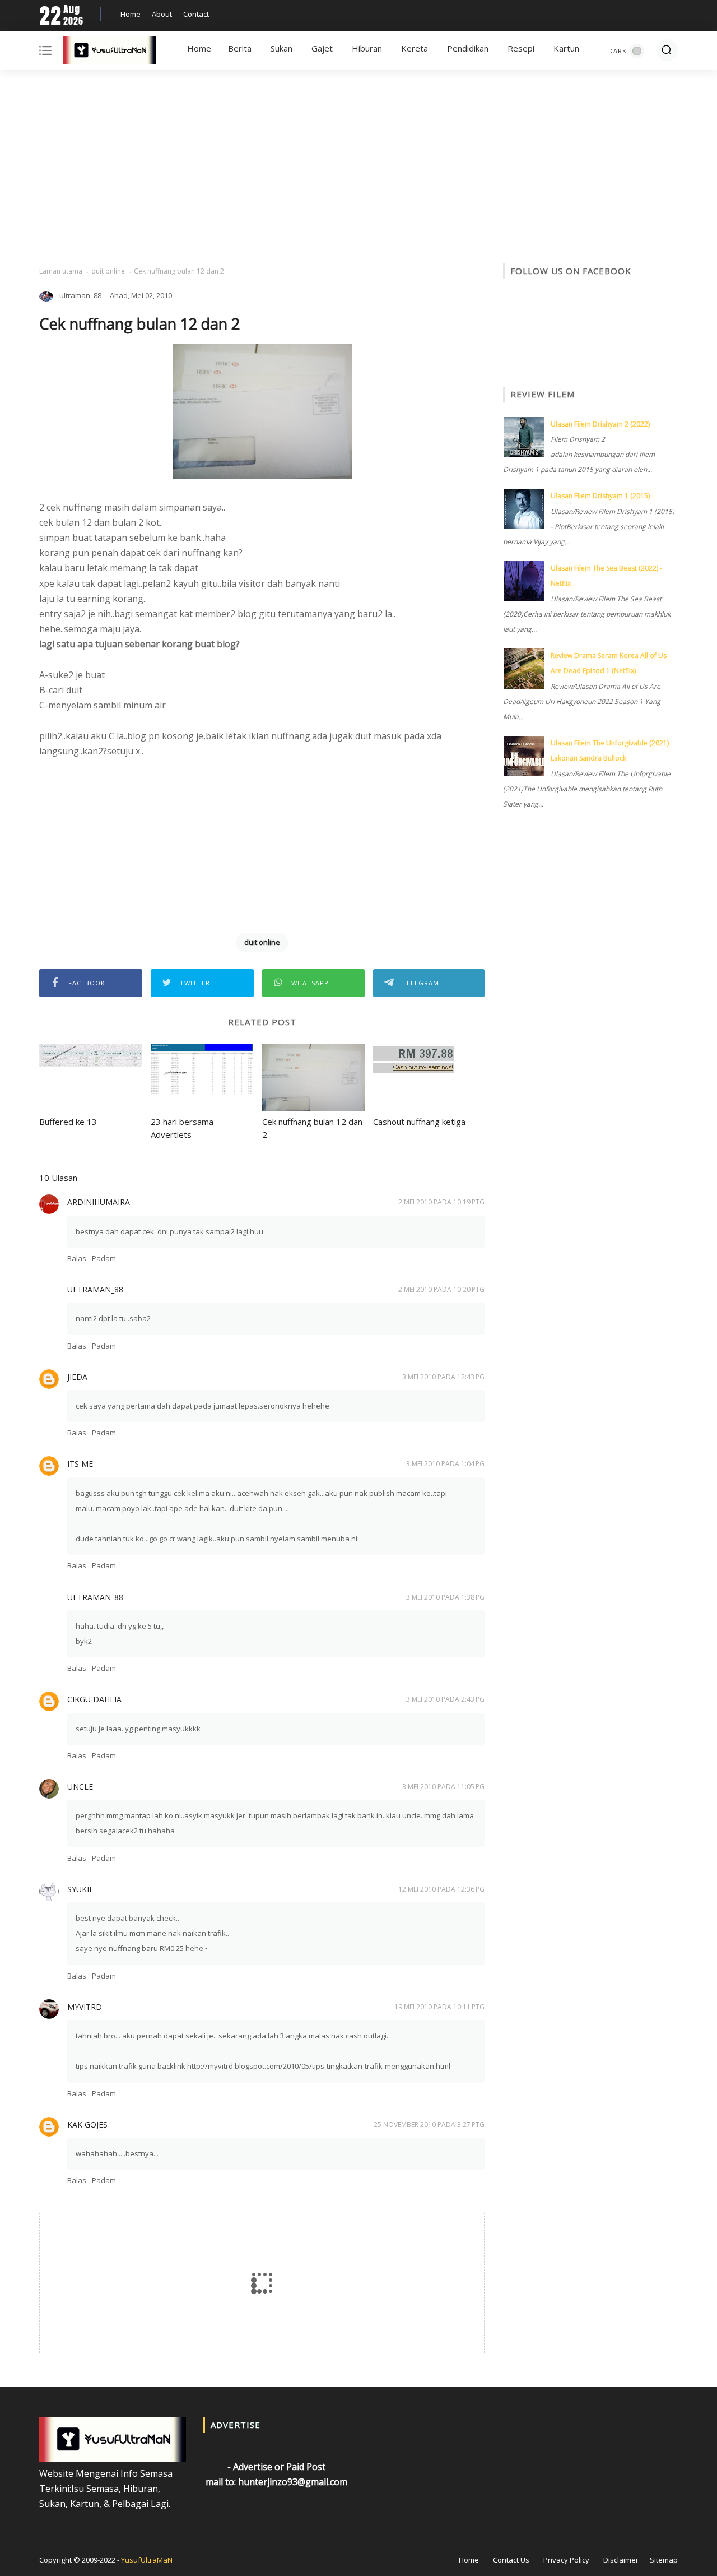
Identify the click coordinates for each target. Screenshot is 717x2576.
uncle (80, 1787)
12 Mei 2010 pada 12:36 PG (441, 1889)
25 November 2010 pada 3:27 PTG (429, 2125)
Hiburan (367, 48)
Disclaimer (621, 2560)
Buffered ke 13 (68, 1122)
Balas (77, 1258)
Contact (196, 14)
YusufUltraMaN (147, 2560)
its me (80, 1464)
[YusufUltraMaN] (110, 53)
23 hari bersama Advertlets (182, 1128)
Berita (240, 48)
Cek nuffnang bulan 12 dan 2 (312, 1128)
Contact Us (511, 2560)
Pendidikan (468, 48)
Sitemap (664, 2560)
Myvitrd (85, 2007)
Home (131, 14)
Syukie (80, 1889)
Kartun (566, 48)
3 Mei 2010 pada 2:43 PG (445, 1699)
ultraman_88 (95, 1289)
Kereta (415, 48)
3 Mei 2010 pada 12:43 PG (443, 1377)
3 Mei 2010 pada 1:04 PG (445, 1464)
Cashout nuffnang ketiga (419, 1122)
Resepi (521, 48)
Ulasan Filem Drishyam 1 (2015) (600, 496)
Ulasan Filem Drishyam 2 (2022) (600, 424)
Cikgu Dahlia (94, 1699)
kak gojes (87, 2125)
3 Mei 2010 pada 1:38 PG (445, 1597)
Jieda (77, 1377)
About (162, 14)
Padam (104, 1258)
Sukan (281, 48)
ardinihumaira (99, 1202)
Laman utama (61, 271)
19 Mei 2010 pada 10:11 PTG (439, 2007)
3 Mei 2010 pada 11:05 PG (443, 1787)
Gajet (322, 48)
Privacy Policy (566, 2560)
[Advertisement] (358, 168)
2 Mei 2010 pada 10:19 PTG (441, 1202)
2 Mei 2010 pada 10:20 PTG (441, 1289)
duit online (108, 271)
